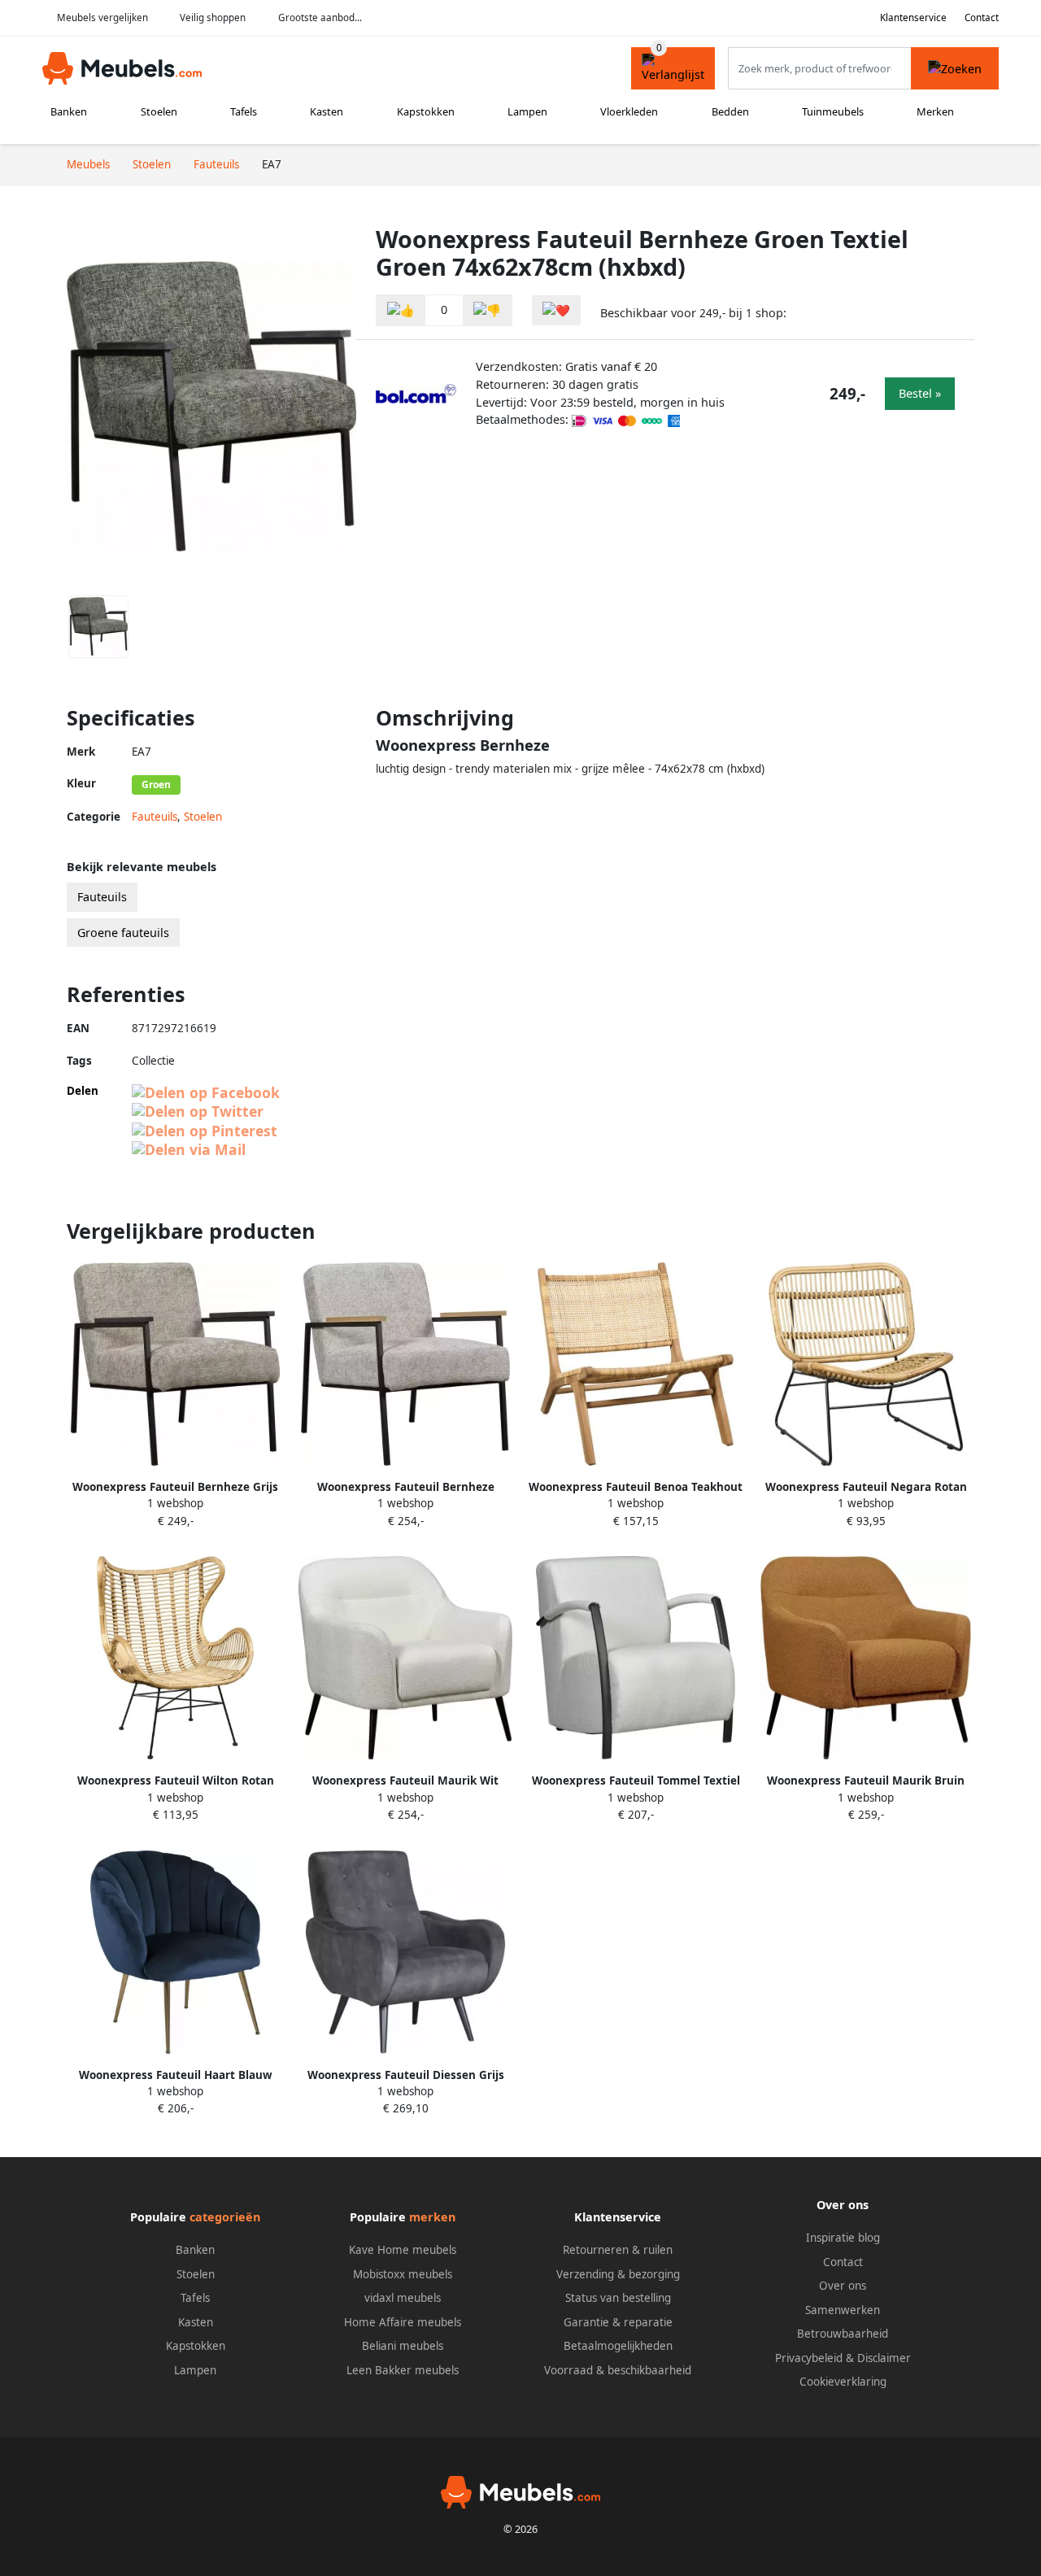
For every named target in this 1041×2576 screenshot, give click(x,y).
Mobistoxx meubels (403, 2274)
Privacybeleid (809, 2358)
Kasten (327, 111)
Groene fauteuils (123, 933)
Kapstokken (426, 111)
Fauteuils (155, 817)
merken (432, 2217)
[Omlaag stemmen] (487, 310)
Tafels (244, 111)
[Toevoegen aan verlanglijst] (556, 310)
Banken (69, 111)
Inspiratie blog (843, 2238)
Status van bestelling (618, 2298)
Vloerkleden (629, 111)
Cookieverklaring (843, 2382)
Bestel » (920, 393)
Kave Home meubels (403, 2250)
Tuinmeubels (833, 111)
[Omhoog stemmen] (401, 310)
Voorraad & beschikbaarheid (618, 2370)
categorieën (225, 2217)
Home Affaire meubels (403, 2322)
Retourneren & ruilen (618, 2250)
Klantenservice (913, 17)
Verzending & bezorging (618, 2274)
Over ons (843, 2286)
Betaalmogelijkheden (618, 2346)
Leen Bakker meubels (403, 2370)
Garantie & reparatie (618, 2322)
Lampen (527, 111)
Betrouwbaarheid (843, 2334)
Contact (982, 17)
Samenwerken (843, 2310)
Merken (935, 111)
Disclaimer (884, 2358)
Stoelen (159, 111)
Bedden (730, 111)
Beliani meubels (403, 2346)
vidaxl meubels (403, 2298)
